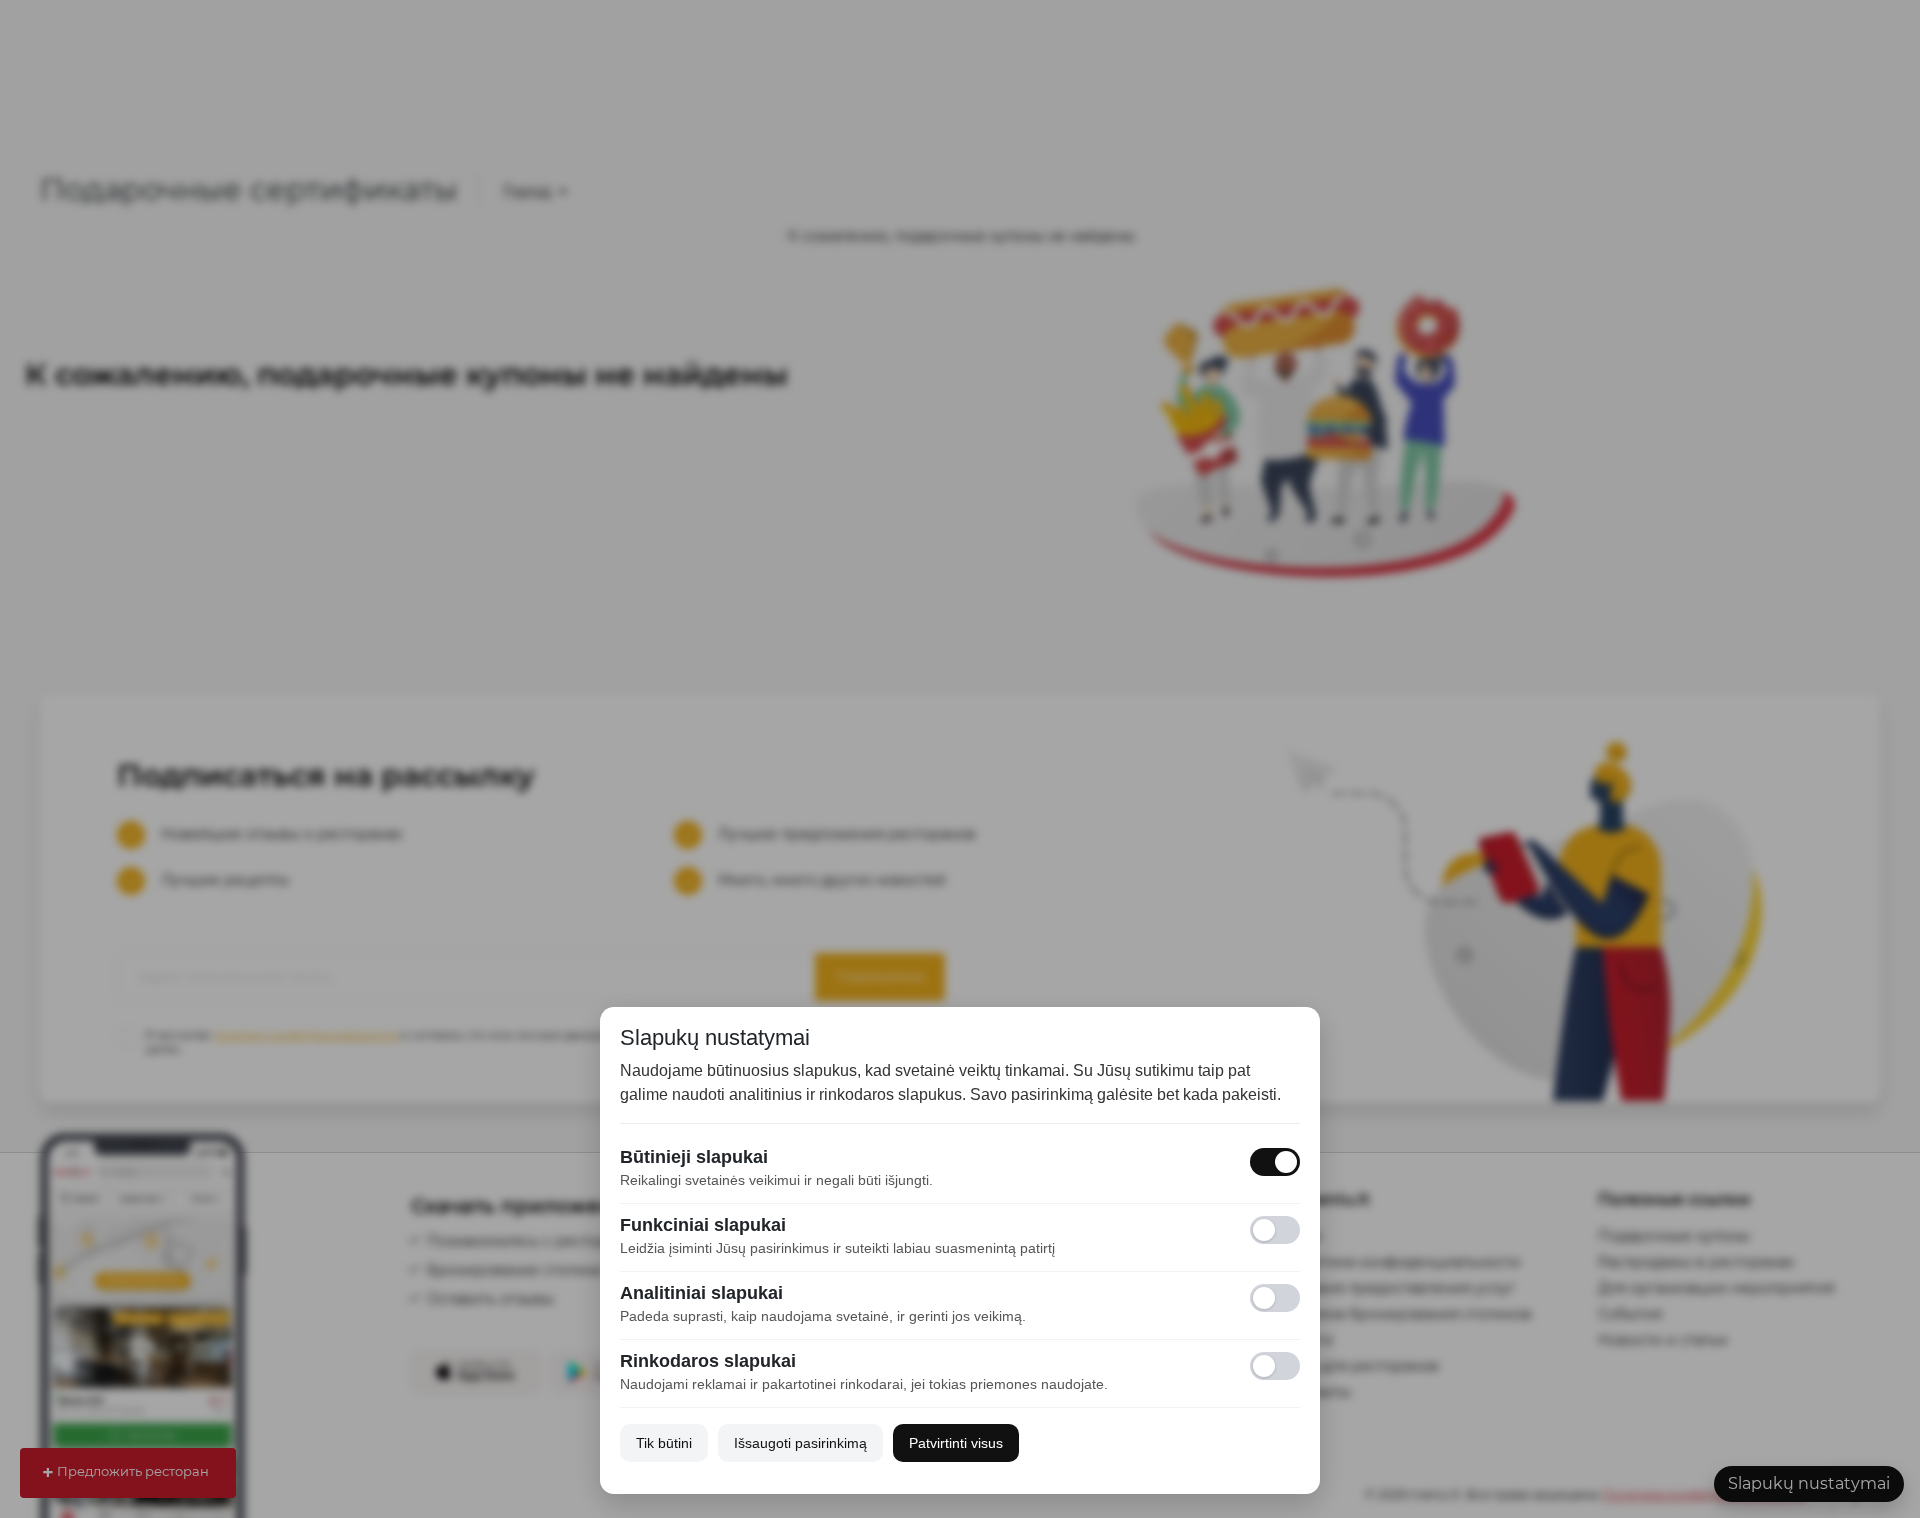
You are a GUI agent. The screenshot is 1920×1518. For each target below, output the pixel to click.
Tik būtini (664, 1443)
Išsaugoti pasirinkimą (800, 1443)
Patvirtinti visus (956, 1443)
